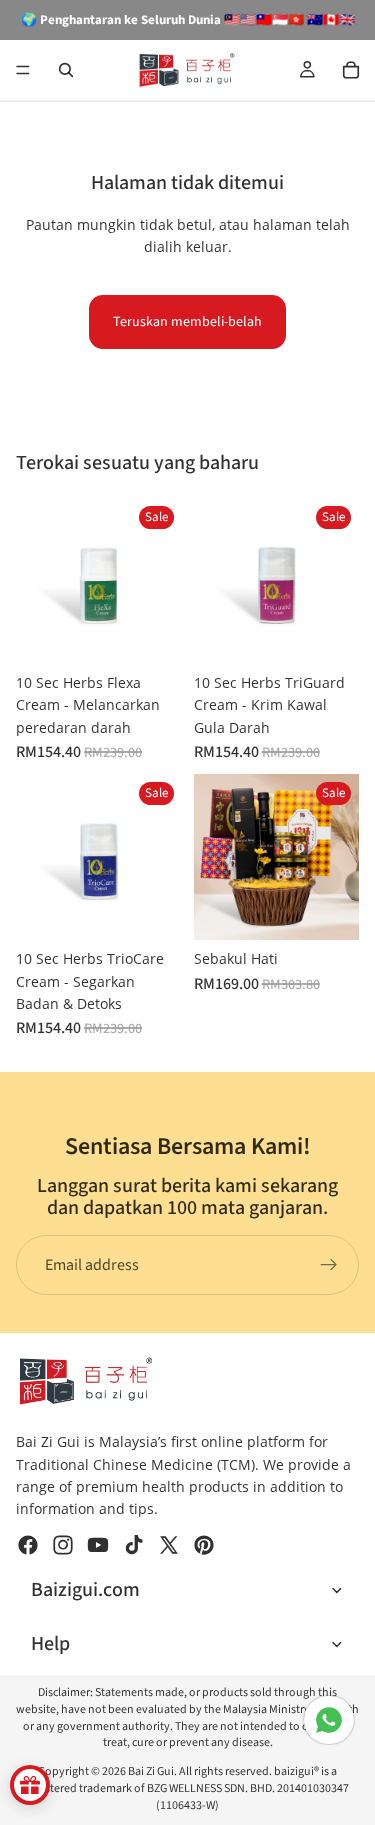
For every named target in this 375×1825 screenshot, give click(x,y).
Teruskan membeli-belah (187, 322)
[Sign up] (329, 1265)
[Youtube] (98, 1545)
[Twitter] (169, 1545)
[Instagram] (63, 1545)
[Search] (66, 70)
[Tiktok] (134, 1545)
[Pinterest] (204, 1545)
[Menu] (23, 70)
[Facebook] (28, 1545)
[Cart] (351, 70)
